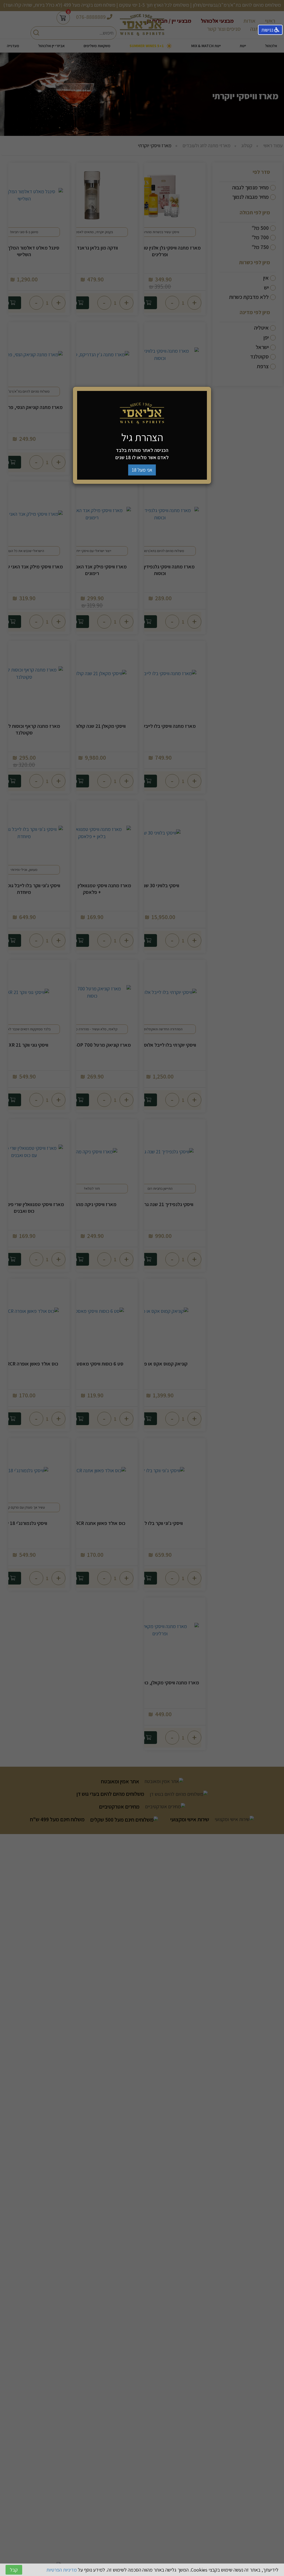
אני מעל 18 (142, 470)
